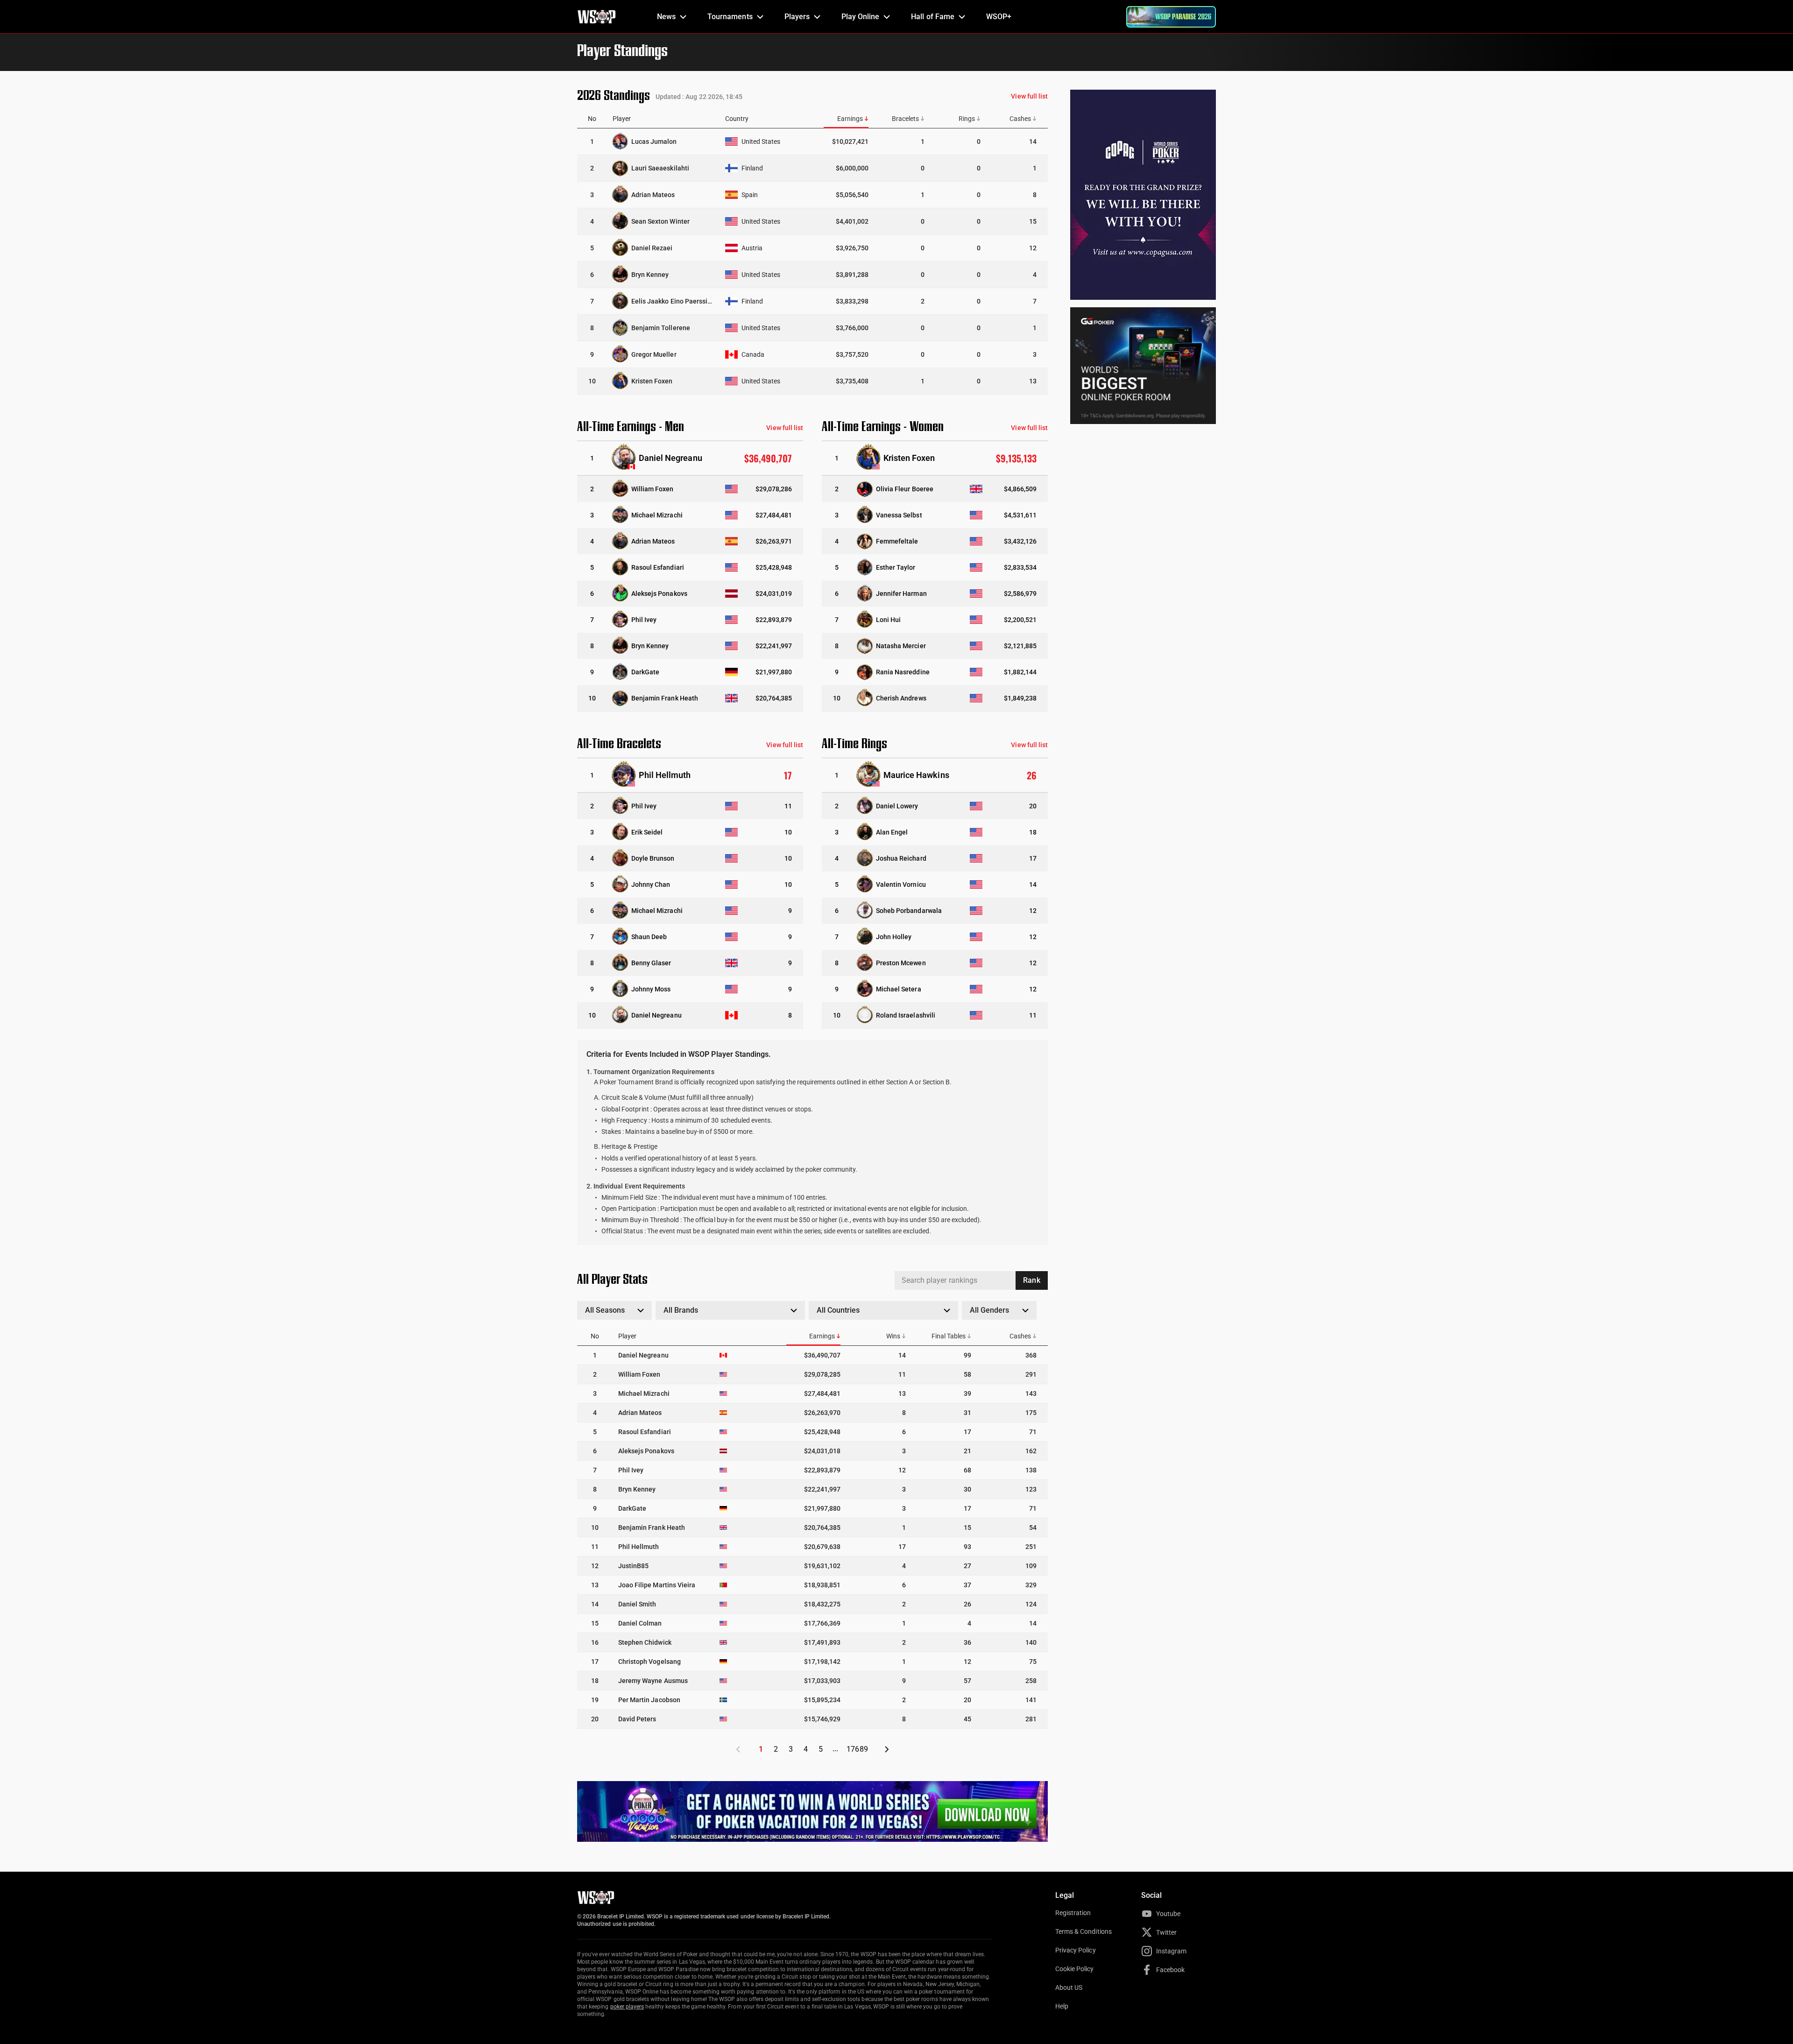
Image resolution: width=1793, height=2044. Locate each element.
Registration (1073, 1913)
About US (1069, 1987)
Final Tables (949, 1336)
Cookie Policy (1075, 1969)
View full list (1029, 96)
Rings (967, 119)
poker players (627, 2007)
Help (1062, 2006)
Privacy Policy (1076, 1950)
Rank (1031, 1280)
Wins (893, 1336)
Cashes (1020, 119)
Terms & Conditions (1084, 1931)
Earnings (850, 119)
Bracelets (905, 119)
